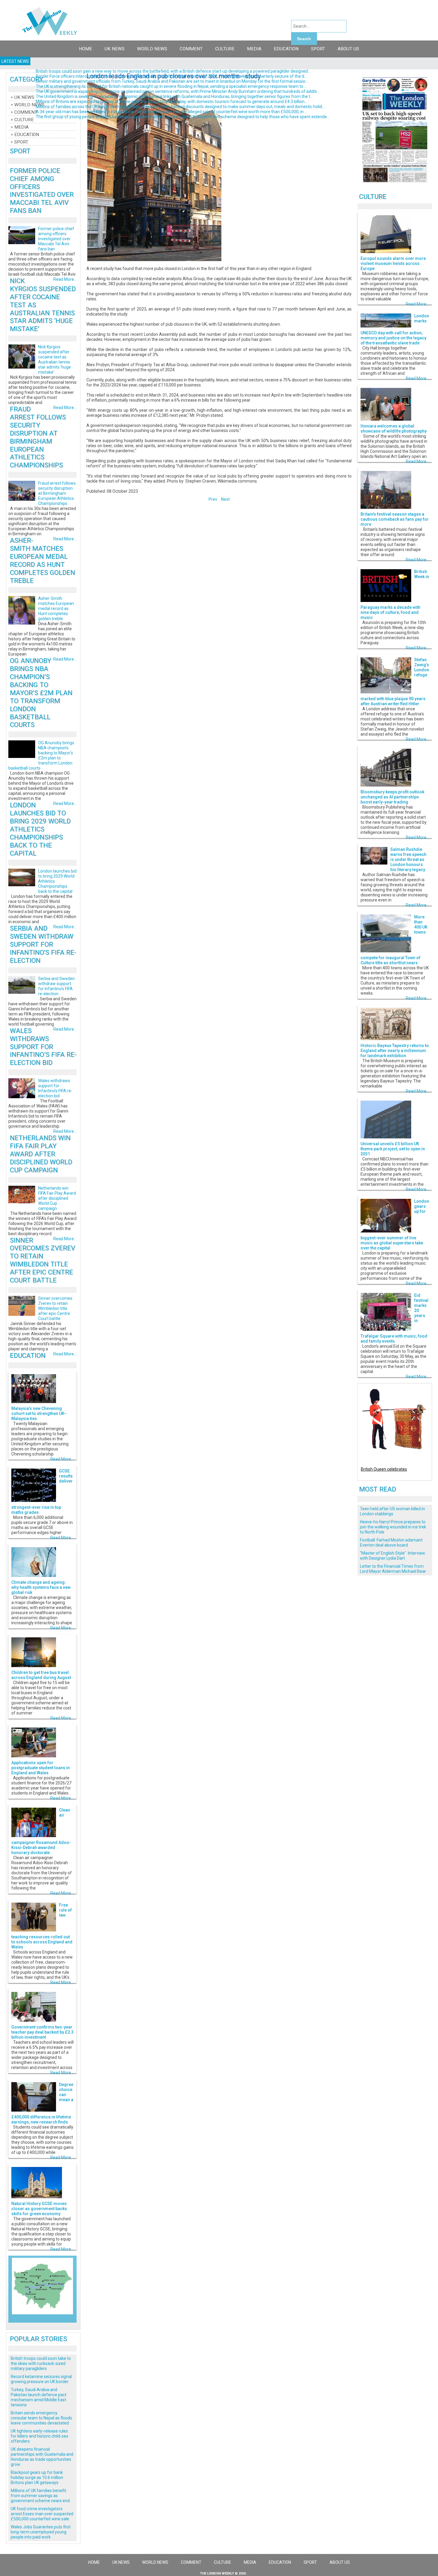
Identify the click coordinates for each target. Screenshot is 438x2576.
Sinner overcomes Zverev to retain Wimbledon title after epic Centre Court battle (42, 1260)
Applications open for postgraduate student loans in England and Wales (41, 1768)
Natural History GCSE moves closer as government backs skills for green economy (39, 2209)
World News (152, 49)
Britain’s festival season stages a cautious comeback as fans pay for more (395, 519)
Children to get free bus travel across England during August (41, 1675)
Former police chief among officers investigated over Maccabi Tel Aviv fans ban (42, 191)
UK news (115, 49)
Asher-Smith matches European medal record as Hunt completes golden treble (42, 560)
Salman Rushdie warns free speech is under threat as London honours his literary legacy (408, 859)
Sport (318, 49)
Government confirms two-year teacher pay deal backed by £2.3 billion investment (42, 2032)
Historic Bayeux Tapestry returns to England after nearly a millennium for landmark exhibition (395, 1051)
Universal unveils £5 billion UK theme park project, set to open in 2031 (393, 1149)
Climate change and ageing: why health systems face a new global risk (41, 1587)
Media (254, 49)
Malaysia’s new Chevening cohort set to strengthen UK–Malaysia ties (39, 1413)
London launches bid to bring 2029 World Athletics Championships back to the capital (40, 829)
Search (304, 39)
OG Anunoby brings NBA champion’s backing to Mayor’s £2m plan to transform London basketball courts (41, 693)
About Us (348, 49)
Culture (225, 49)
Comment (191, 49)
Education (286, 49)
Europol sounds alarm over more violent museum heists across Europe (393, 263)
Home (86, 49)
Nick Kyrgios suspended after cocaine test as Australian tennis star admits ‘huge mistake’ (55, 359)
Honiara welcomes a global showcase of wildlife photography (394, 429)
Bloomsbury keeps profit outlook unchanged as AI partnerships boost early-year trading (392, 797)
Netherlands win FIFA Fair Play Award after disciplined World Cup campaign (41, 1154)
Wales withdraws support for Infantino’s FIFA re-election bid (43, 1047)
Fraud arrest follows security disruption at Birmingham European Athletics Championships (38, 437)
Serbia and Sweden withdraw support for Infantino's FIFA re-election (43, 944)
